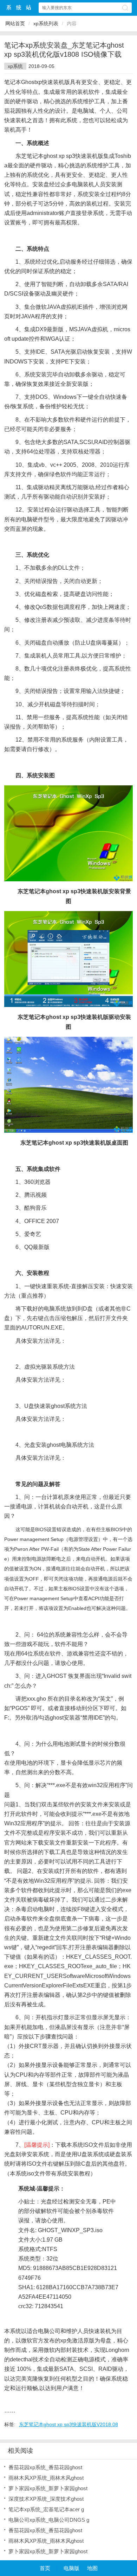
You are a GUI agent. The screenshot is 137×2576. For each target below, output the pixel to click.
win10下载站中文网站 (19, 8)
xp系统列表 (46, 23)
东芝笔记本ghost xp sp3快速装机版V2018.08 (68, 2424)
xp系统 (15, 66)
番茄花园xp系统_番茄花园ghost (45, 2467)
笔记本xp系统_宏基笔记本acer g (46, 2509)
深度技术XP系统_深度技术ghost (46, 2499)
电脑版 (71, 2568)
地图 (92, 2568)
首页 (45, 2568)
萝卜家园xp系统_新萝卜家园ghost (48, 2488)
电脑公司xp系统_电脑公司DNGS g (49, 2520)
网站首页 (15, 23)
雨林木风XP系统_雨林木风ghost (46, 2478)
